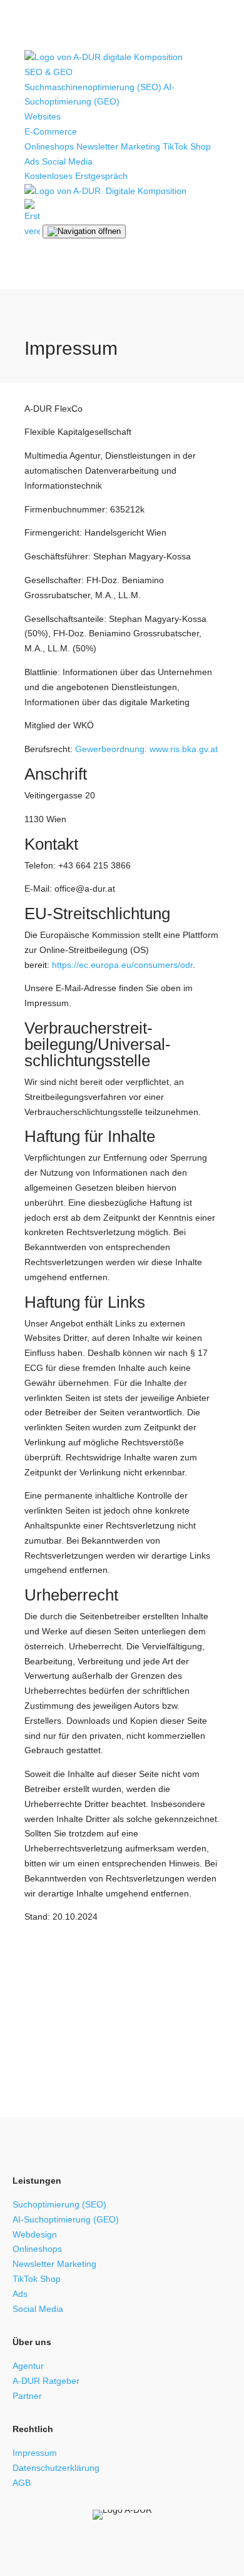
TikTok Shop (37, 2279)
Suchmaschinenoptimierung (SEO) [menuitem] (93, 87)
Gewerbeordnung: (111, 749)
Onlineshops (37, 2249)
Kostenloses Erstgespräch (76, 176)
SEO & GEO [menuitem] (50, 72)
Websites (43, 116)
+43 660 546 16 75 (77, 2032)
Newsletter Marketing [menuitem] (118, 146)
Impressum (35, 2453)
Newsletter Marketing (54, 2264)
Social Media (67, 161)
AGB (22, 2483)
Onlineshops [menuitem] (49, 146)
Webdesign (35, 2234)
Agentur (28, 2366)
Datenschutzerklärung (56, 2468)
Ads (32, 161)
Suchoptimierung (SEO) (59, 2204)
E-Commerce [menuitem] (52, 131)
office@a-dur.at (179, 2032)
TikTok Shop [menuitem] (187, 146)
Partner (27, 2396)
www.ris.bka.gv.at (184, 749)
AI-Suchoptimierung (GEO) (66, 2219)
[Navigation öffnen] (84, 232)
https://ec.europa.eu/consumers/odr (122, 965)
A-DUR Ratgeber (46, 2381)
